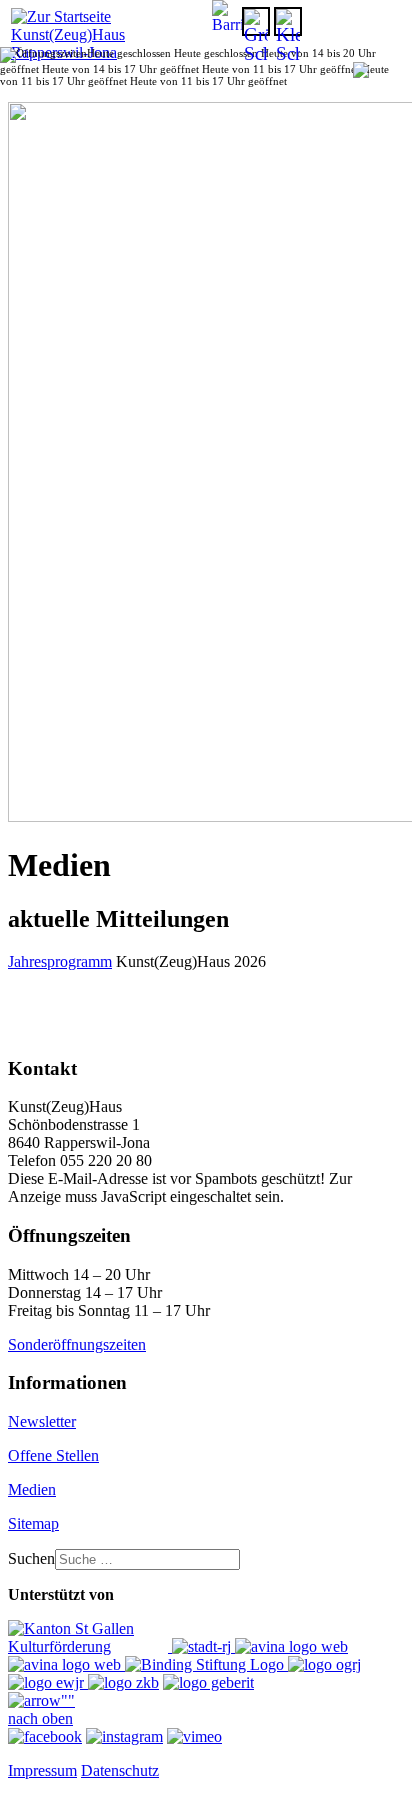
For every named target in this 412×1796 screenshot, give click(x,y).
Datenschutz (120, 1770)
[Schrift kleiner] (288, 21)
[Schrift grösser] (256, 21)
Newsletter (42, 1421)
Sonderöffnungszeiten (77, 1344)
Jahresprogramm (60, 961)
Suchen (31, 1558)
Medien (32, 1489)
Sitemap (33, 1523)
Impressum (42, 1770)
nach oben (40, 1718)
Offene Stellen (53, 1455)
